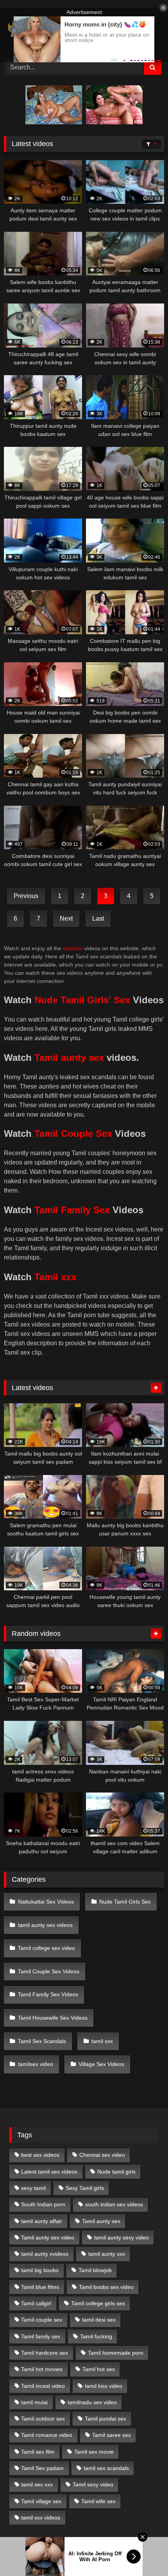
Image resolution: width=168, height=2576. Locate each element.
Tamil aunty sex (69, 1058)
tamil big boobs (40, 2270)
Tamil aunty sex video (48, 2237)
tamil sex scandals (106, 2468)
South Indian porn (43, 2204)
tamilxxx (73, 948)
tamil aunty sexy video (122, 2237)
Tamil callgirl (36, 2303)
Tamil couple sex (42, 2320)
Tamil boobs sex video (106, 2287)
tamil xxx (102, 2041)
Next (66, 918)
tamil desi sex (99, 2320)
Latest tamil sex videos (49, 2172)
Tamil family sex (41, 2336)
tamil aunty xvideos (45, 2254)
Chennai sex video (102, 2155)
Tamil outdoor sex (43, 2419)
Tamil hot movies (42, 2369)
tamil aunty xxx (107, 2254)
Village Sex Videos (101, 2064)
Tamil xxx (55, 1277)
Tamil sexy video (93, 2484)
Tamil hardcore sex (45, 2353)
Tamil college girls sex (98, 2303)
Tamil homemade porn (116, 2353)
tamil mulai (34, 2402)
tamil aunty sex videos (45, 1925)
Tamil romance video (47, 2435)
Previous (26, 896)
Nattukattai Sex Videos (46, 1902)
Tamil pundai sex (105, 2419)
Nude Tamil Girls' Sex (82, 1000)
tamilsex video (36, 2064)
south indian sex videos (114, 2204)
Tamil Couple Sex (73, 1134)
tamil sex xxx (37, 2484)
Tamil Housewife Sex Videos (53, 2018)
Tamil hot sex (99, 2369)
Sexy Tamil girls (85, 2188)
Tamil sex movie (94, 2452)
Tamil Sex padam (42, 2468)
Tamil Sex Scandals (42, 2041)
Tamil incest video (43, 2386)
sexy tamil (33, 2188)
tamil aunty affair (42, 2221)
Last (98, 918)
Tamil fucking (96, 2336)
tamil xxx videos (41, 2518)
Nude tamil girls (116, 2172)
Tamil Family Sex (72, 1210)
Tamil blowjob (95, 2270)
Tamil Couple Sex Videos (49, 1971)
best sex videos (40, 2155)
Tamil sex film (38, 2452)
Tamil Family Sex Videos (48, 1994)
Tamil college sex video (46, 1948)
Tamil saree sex (112, 2435)
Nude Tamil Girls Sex (125, 1902)
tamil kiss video (104, 2386)
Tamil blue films (40, 2287)
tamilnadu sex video (92, 2402)
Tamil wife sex (98, 2501)
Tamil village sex (41, 2501)
